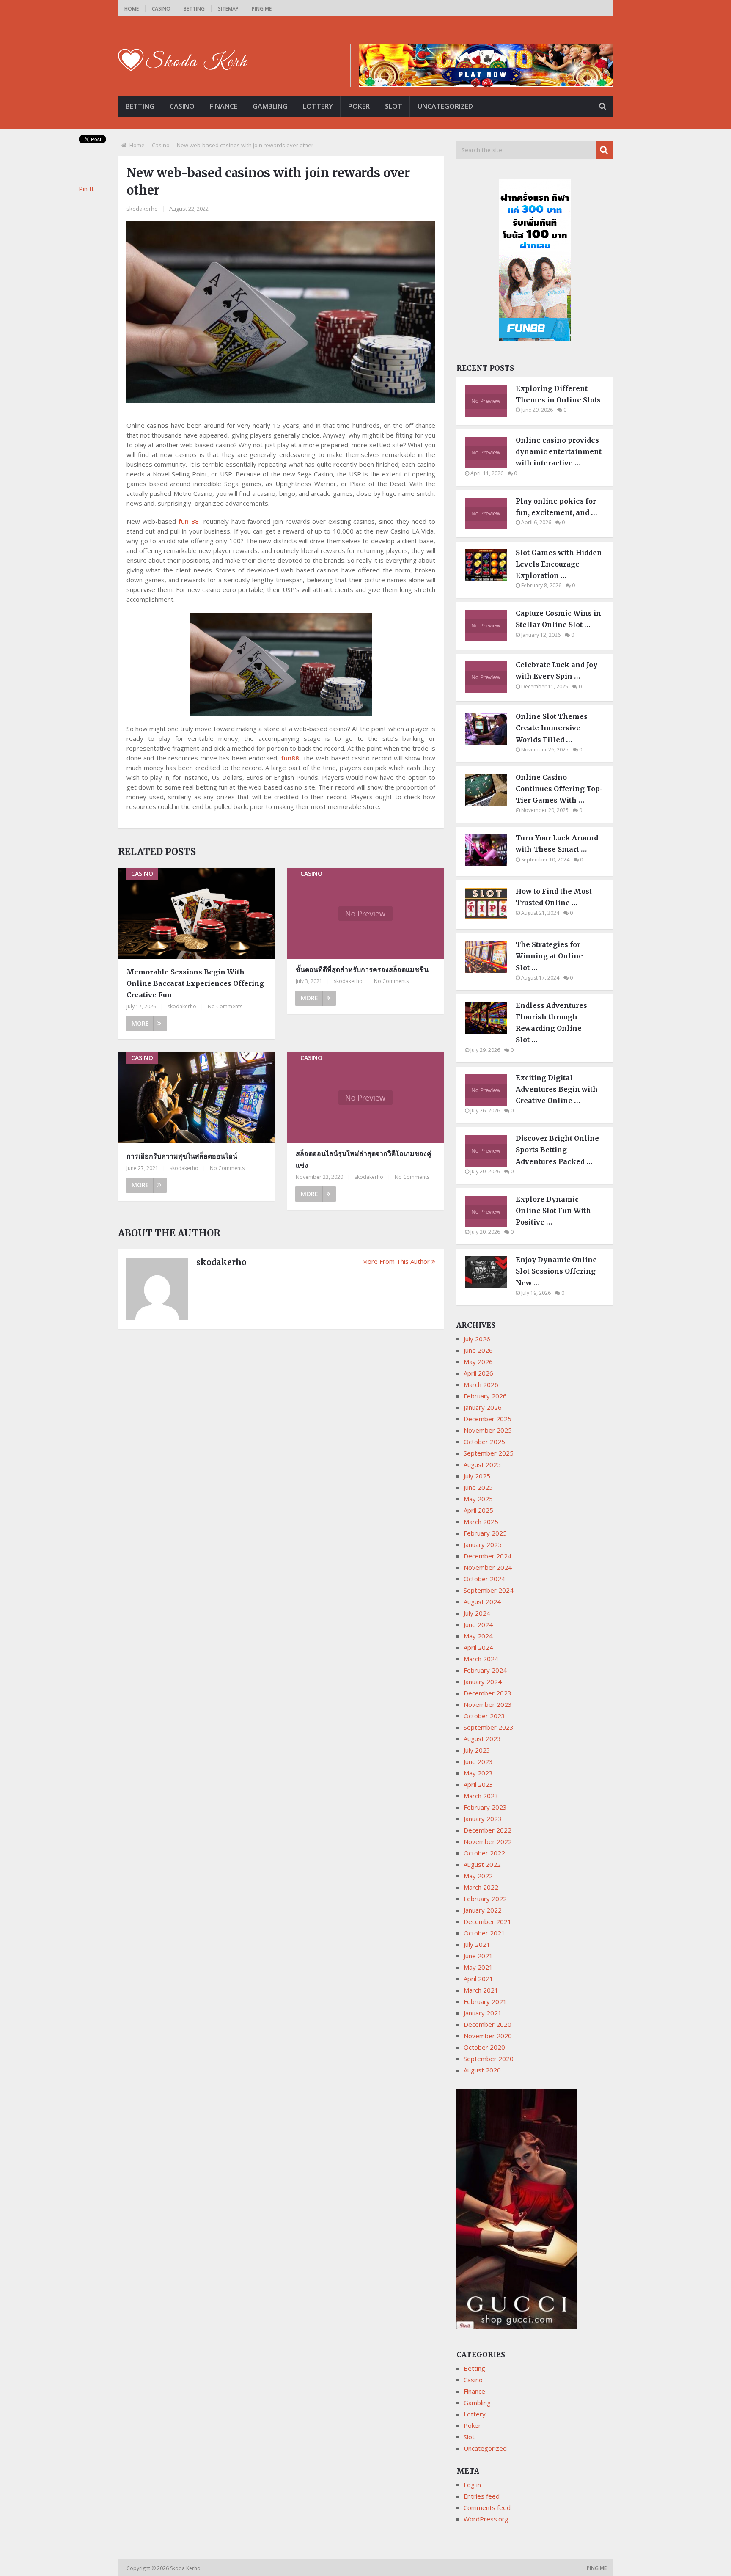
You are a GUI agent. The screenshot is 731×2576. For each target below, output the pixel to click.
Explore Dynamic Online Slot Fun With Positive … (553, 1211)
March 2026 (481, 1384)
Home (132, 9)
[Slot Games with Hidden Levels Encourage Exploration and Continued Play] (490, 578)
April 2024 (478, 1647)
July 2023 (477, 1750)
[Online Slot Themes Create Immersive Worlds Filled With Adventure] (490, 742)
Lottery (318, 106)
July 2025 (477, 1476)
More (140, 1023)
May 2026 (478, 1362)
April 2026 (478, 1373)
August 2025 (482, 1464)
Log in (472, 2485)
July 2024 (477, 1613)
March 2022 (481, 1887)
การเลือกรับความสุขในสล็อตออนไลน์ (182, 1156)
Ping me (262, 9)
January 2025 (483, 1544)
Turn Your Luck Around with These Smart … (557, 844)
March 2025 (481, 1522)
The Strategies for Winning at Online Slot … (549, 956)
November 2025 (488, 1430)
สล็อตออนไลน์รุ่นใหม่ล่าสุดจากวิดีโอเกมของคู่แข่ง (364, 1159)
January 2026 (483, 1407)
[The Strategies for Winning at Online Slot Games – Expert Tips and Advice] (490, 970)
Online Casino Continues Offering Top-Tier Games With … (559, 789)
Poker (359, 106)
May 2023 (478, 1773)
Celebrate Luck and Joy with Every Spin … (556, 670)
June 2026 (478, 1350)
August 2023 (482, 1739)
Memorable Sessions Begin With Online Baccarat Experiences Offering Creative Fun (195, 983)
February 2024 (485, 1670)
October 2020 (484, 2047)
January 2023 (483, 1819)
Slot (394, 106)
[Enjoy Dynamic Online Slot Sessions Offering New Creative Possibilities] (490, 1285)
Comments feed (487, 2507)
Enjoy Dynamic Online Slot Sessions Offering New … (556, 1271)
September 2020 (489, 2059)
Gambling (270, 106)
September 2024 (489, 1590)
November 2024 (488, 1567)
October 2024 (484, 1579)
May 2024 (478, 1636)
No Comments (225, 1006)
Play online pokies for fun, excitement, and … (556, 507)
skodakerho (142, 209)
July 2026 (477, 1339)
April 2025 (478, 1510)
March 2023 (481, 1796)
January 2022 (483, 1910)
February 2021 (485, 2001)
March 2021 (481, 1990)
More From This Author (396, 1261)
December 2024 (488, 1556)
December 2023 (488, 1693)
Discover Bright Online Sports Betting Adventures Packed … (557, 1150)
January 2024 (483, 1682)
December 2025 (488, 1419)
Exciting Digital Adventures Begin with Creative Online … (557, 1089)
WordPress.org (486, 2519)
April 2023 (478, 1784)
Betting (194, 9)
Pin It (86, 189)
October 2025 (484, 1442)
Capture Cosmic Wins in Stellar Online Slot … (558, 619)
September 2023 (489, 1727)
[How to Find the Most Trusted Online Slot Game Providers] (490, 917)
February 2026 (485, 1396)
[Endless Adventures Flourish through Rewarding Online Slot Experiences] (490, 1031)
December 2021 (488, 1921)
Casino (161, 9)
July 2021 (477, 1944)
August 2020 (482, 2070)
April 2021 (478, 1979)
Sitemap (228, 9)
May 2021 (478, 1967)
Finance (224, 106)
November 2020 (488, 2036)
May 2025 (478, 1499)
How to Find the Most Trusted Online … (554, 897)
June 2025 (478, 1487)
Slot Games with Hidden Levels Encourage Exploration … (559, 564)
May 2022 (478, 1876)
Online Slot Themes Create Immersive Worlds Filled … (552, 728)
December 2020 (488, 2024)
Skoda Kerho (186, 2568)
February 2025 (485, 1533)
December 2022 (488, 1830)
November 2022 (488, 1841)
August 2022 (482, 1864)
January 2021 (483, 2013)
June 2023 (478, 1761)
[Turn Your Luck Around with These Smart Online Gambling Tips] (490, 864)
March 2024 (481, 1659)
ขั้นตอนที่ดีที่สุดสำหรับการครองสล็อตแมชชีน (362, 969)
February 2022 (485, 1899)
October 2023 (484, 1716)
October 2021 (484, 1933)
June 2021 (478, 1956)
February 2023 (485, 1807)
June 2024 (478, 1624)
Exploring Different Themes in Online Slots (558, 394)
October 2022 (484, 1853)
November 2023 (488, 1704)
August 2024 (482, 1602)
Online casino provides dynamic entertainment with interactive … (559, 451)
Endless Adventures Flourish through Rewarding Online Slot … (551, 1023)
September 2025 (489, 1453)
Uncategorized (445, 106)
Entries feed (482, 2496)
